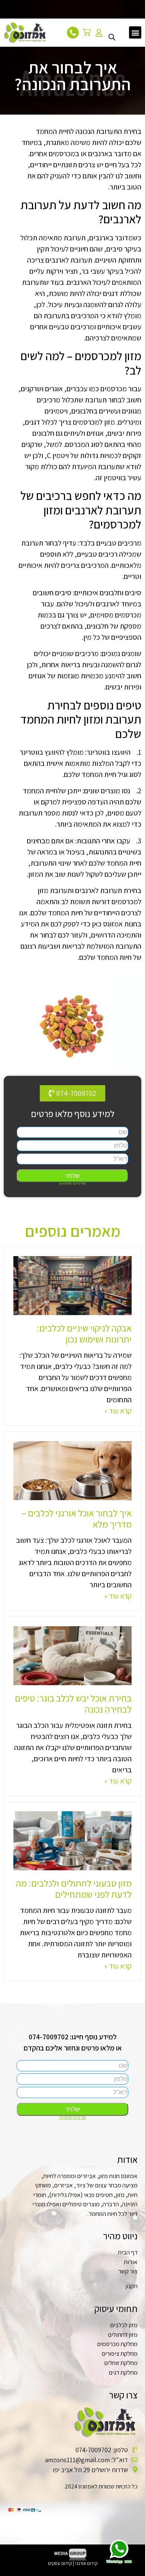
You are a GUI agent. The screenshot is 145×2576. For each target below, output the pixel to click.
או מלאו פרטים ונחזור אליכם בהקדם (73, 2048)
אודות (131, 2262)
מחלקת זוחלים (121, 2363)
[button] (135, 32)
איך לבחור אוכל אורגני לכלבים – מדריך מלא (77, 1518)
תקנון (131, 2286)
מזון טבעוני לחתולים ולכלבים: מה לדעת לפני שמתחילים (74, 1889)
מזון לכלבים (124, 2325)
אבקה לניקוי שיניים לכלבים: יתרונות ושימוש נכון (84, 1333)
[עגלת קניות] (89, 32)
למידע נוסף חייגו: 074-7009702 (73, 2037)
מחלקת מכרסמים (117, 2344)
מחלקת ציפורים (120, 2353)
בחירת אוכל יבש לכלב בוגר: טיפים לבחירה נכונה (73, 1704)
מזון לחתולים (123, 2335)
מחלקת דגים (123, 2372)
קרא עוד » (118, 1411)
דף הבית (128, 2252)
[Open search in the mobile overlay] (112, 32)
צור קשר (128, 2271)
